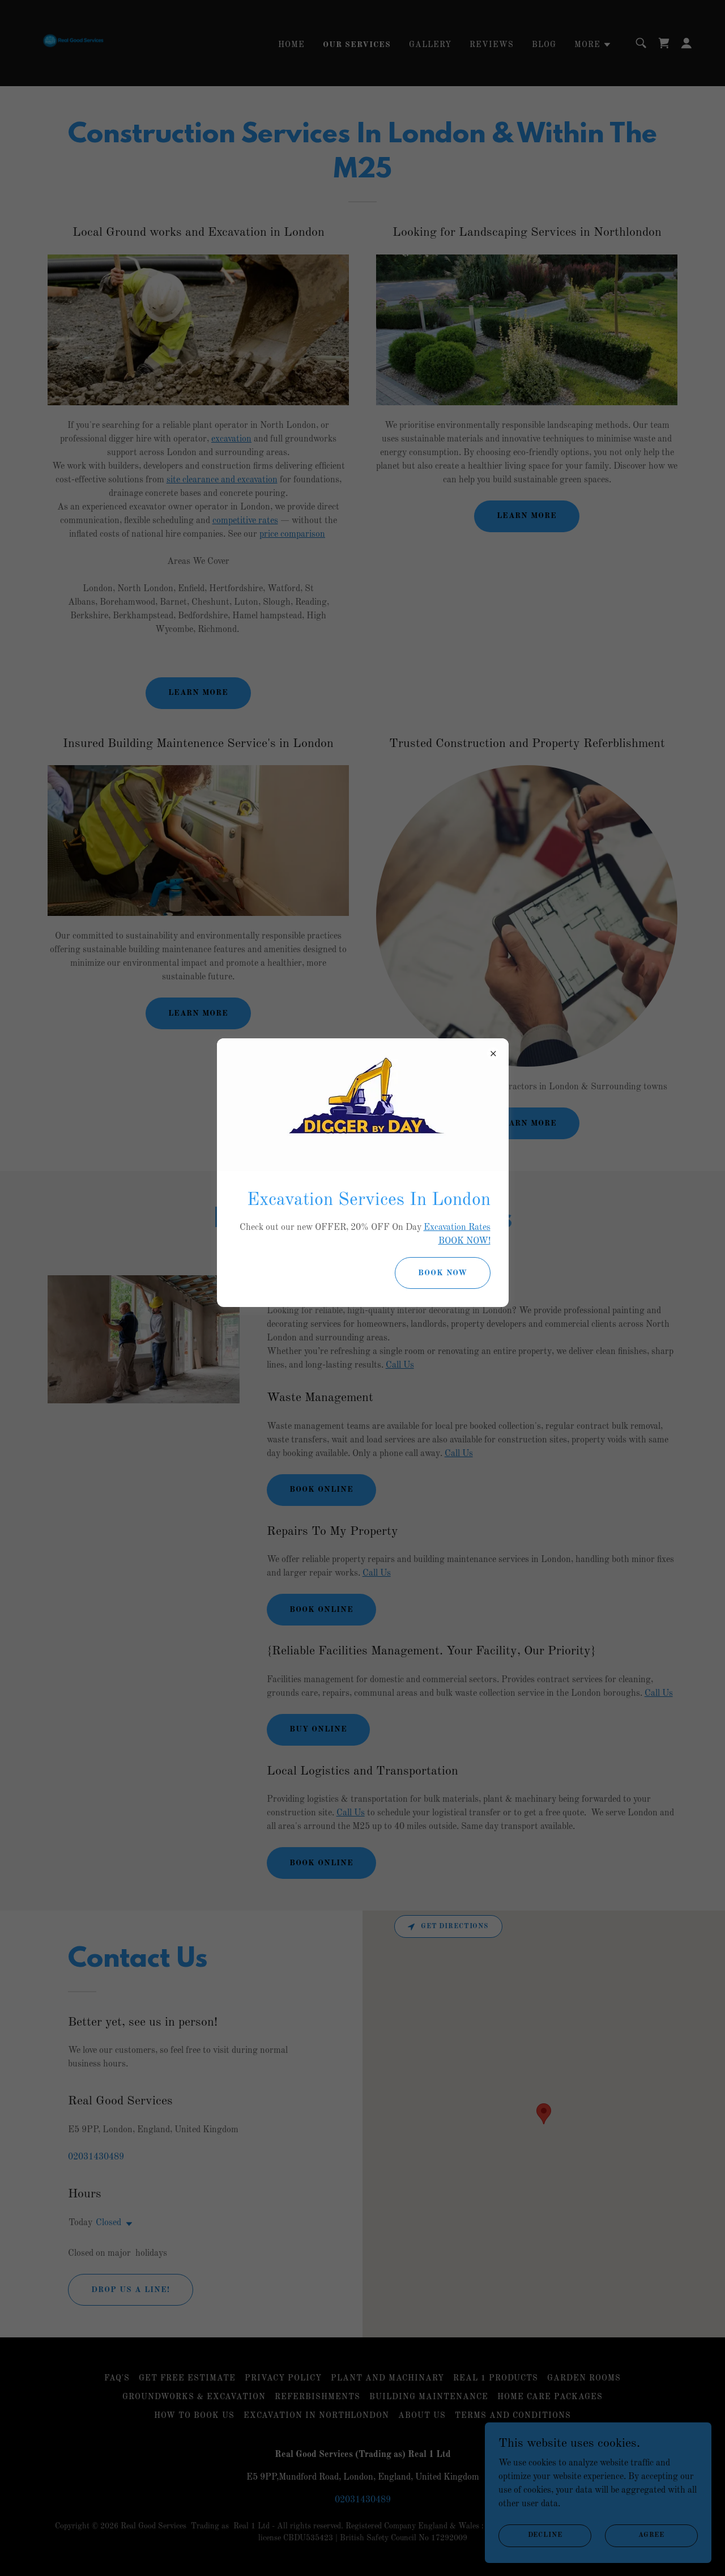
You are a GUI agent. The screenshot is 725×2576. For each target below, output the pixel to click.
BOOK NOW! (464, 1241)
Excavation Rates (457, 1228)
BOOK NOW (443, 1273)
